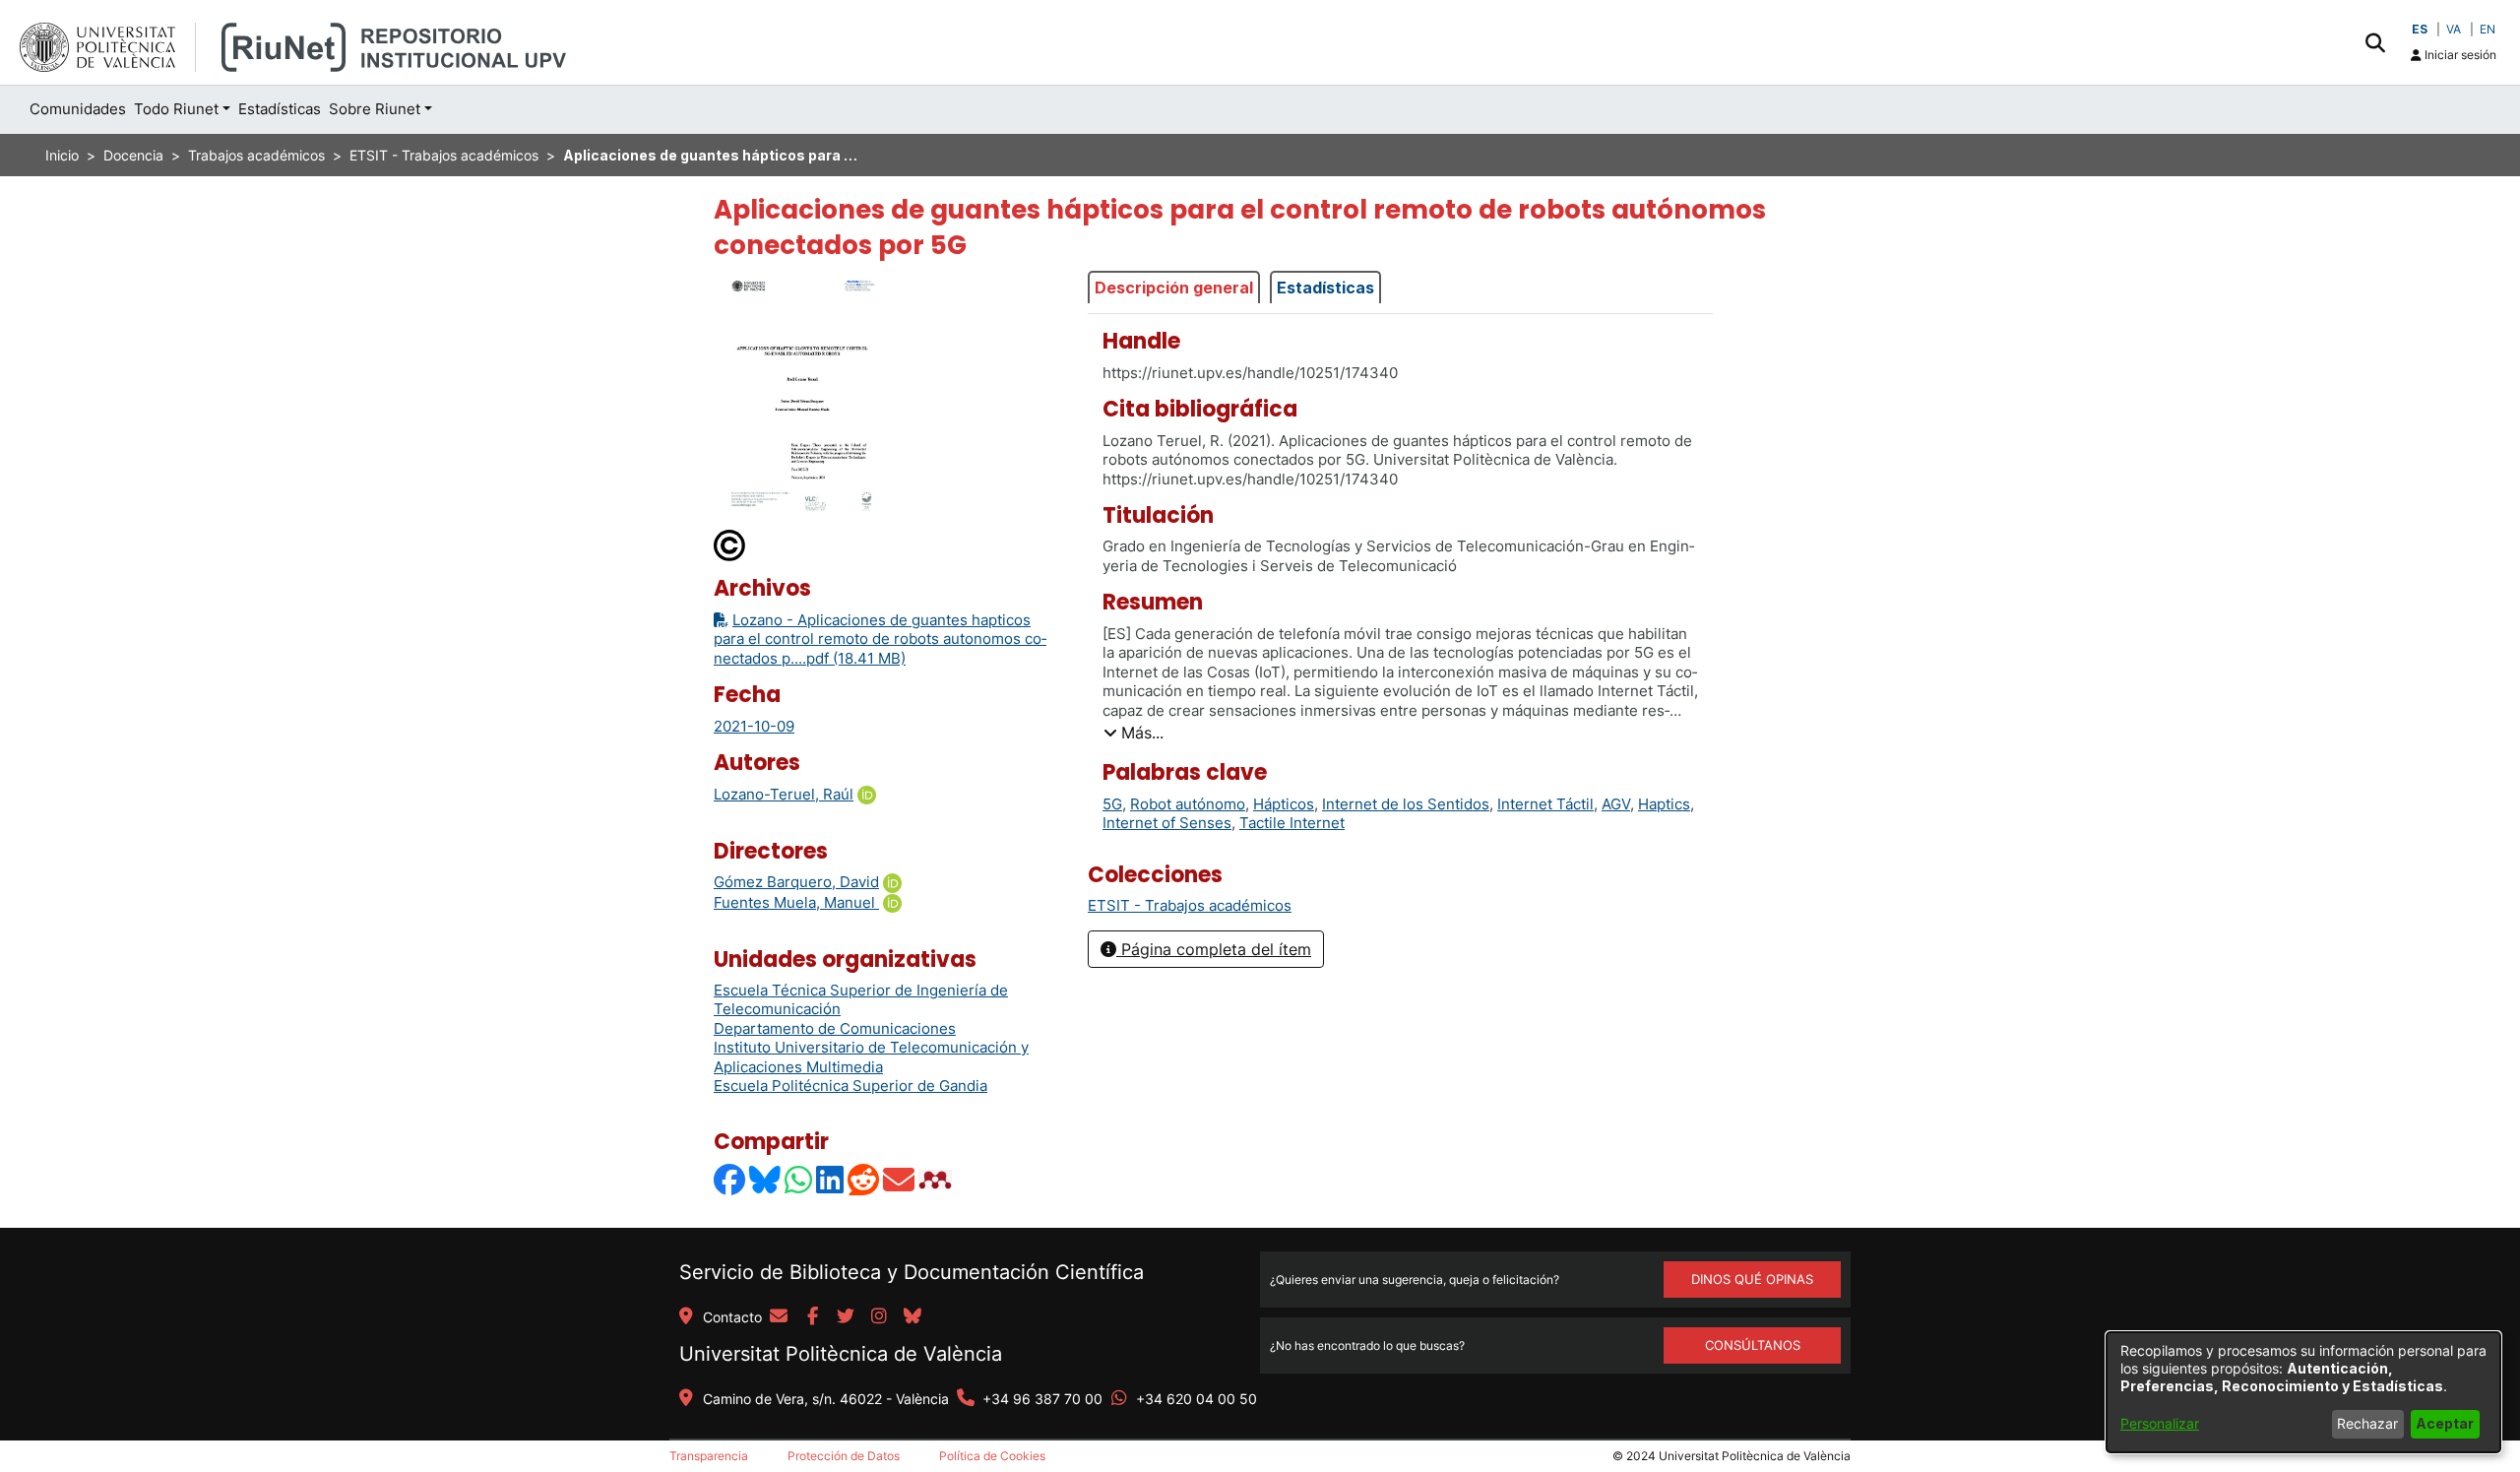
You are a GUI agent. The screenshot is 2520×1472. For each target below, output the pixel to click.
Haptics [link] (1664, 804)
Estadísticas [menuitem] (280, 109)
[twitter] (846, 1317)
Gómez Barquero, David (796, 882)
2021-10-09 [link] (754, 726)
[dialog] (2303, 1392)
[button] (2375, 42)
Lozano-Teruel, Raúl (784, 794)
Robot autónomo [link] (1188, 804)
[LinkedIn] (831, 1179)
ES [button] (2420, 29)
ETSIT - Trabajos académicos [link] (444, 155)
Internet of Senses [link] (1167, 823)
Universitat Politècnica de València (841, 1354)
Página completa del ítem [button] (1214, 949)
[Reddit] (864, 1179)
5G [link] (1112, 804)
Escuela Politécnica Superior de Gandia (850, 1086)
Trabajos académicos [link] (256, 155)
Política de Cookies (992, 1456)
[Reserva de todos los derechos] (730, 545)
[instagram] (879, 1317)
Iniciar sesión (2459, 55)
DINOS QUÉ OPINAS (1752, 1279)
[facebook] (812, 1317)
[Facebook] (730, 1179)
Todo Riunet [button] (176, 109)
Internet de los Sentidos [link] (1406, 804)
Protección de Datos (844, 1456)
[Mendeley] (937, 1179)
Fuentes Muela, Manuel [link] (796, 902)
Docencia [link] (133, 155)
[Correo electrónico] (900, 1179)
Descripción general (1174, 288)
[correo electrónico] (779, 1317)
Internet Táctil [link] (1545, 804)
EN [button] (2488, 29)
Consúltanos (1753, 1345)
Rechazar (2367, 1423)
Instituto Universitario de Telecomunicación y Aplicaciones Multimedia (871, 1057)
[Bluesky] (766, 1179)
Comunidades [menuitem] (78, 109)
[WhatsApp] (799, 1179)
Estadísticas (1325, 288)
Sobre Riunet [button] (375, 109)
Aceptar (2445, 1423)
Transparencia (709, 1456)
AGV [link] (1616, 804)
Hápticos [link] (1284, 804)
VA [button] (2454, 29)
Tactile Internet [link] (1292, 823)
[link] (1190, 905)
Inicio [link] (62, 155)
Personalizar (2160, 1423)
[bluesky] (913, 1317)
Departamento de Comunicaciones (835, 1028)
